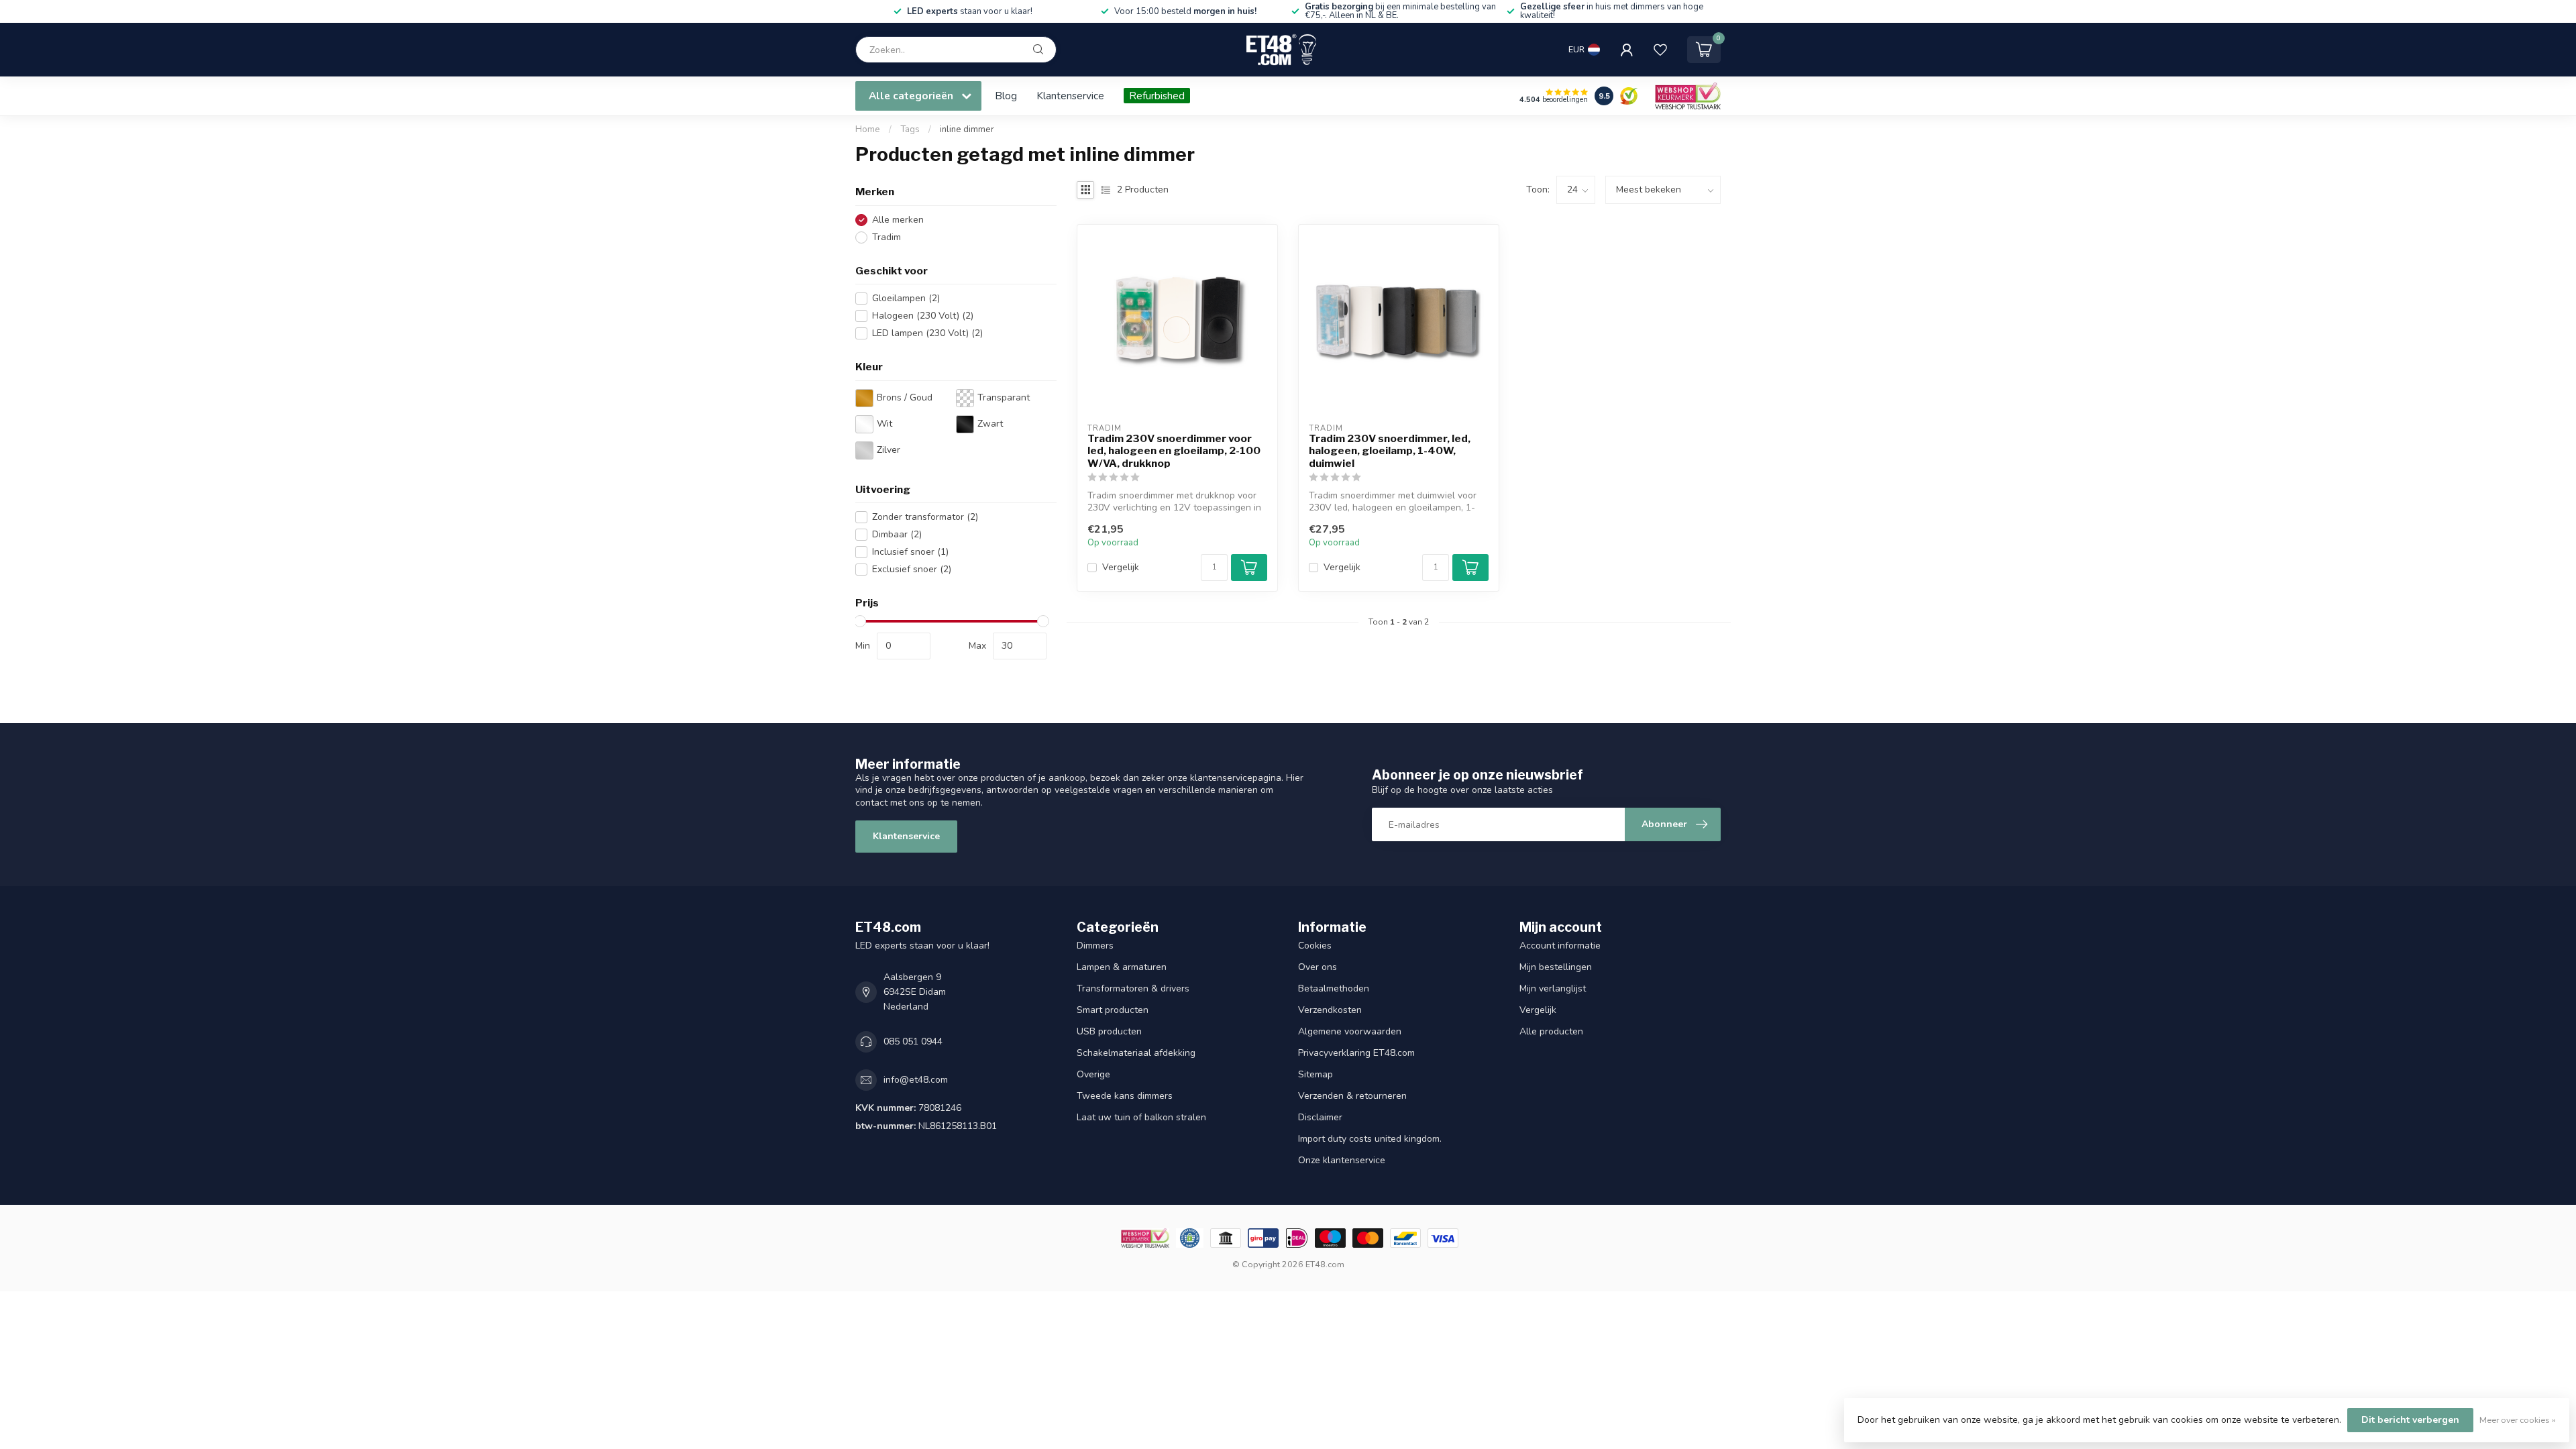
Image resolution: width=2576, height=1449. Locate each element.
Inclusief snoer (910, 552)
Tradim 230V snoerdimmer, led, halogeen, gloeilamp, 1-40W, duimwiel (1390, 451)
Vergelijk (1121, 567)
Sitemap (1316, 1074)
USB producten (1109, 1031)
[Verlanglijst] (1660, 50)
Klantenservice (1070, 96)
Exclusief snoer (912, 569)
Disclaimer (1320, 1117)
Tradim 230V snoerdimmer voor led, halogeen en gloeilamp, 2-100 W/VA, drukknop (1174, 451)
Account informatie (1560, 946)
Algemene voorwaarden (1350, 1031)
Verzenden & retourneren (1352, 1096)
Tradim (887, 237)
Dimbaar (897, 534)
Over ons (1318, 967)
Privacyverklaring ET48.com (1356, 1053)
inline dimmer (967, 129)
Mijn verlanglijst (1553, 988)
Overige (1093, 1074)
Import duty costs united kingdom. (1370, 1139)
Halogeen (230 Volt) (923, 316)
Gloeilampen (906, 298)
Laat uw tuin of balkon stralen (1141, 1117)
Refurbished (1157, 96)
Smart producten (1113, 1010)
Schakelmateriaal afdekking (1136, 1053)
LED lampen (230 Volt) (927, 333)
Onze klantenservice (1342, 1160)
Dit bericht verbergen (2410, 1420)
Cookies (1315, 946)
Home (868, 129)
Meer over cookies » (2518, 1420)
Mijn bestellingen (1556, 967)
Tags (910, 129)
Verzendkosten (1330, 1010)
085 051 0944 (913, 1041)
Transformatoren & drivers (1133, 988)
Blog (1006, 96)
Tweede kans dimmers (1125, 1096)
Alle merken (898, 220)
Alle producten (1551, 1031)
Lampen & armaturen (1122, 967)
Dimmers (1095, 946)
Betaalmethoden (1334, 988)
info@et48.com (916, 1080)
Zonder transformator (925, 517)
